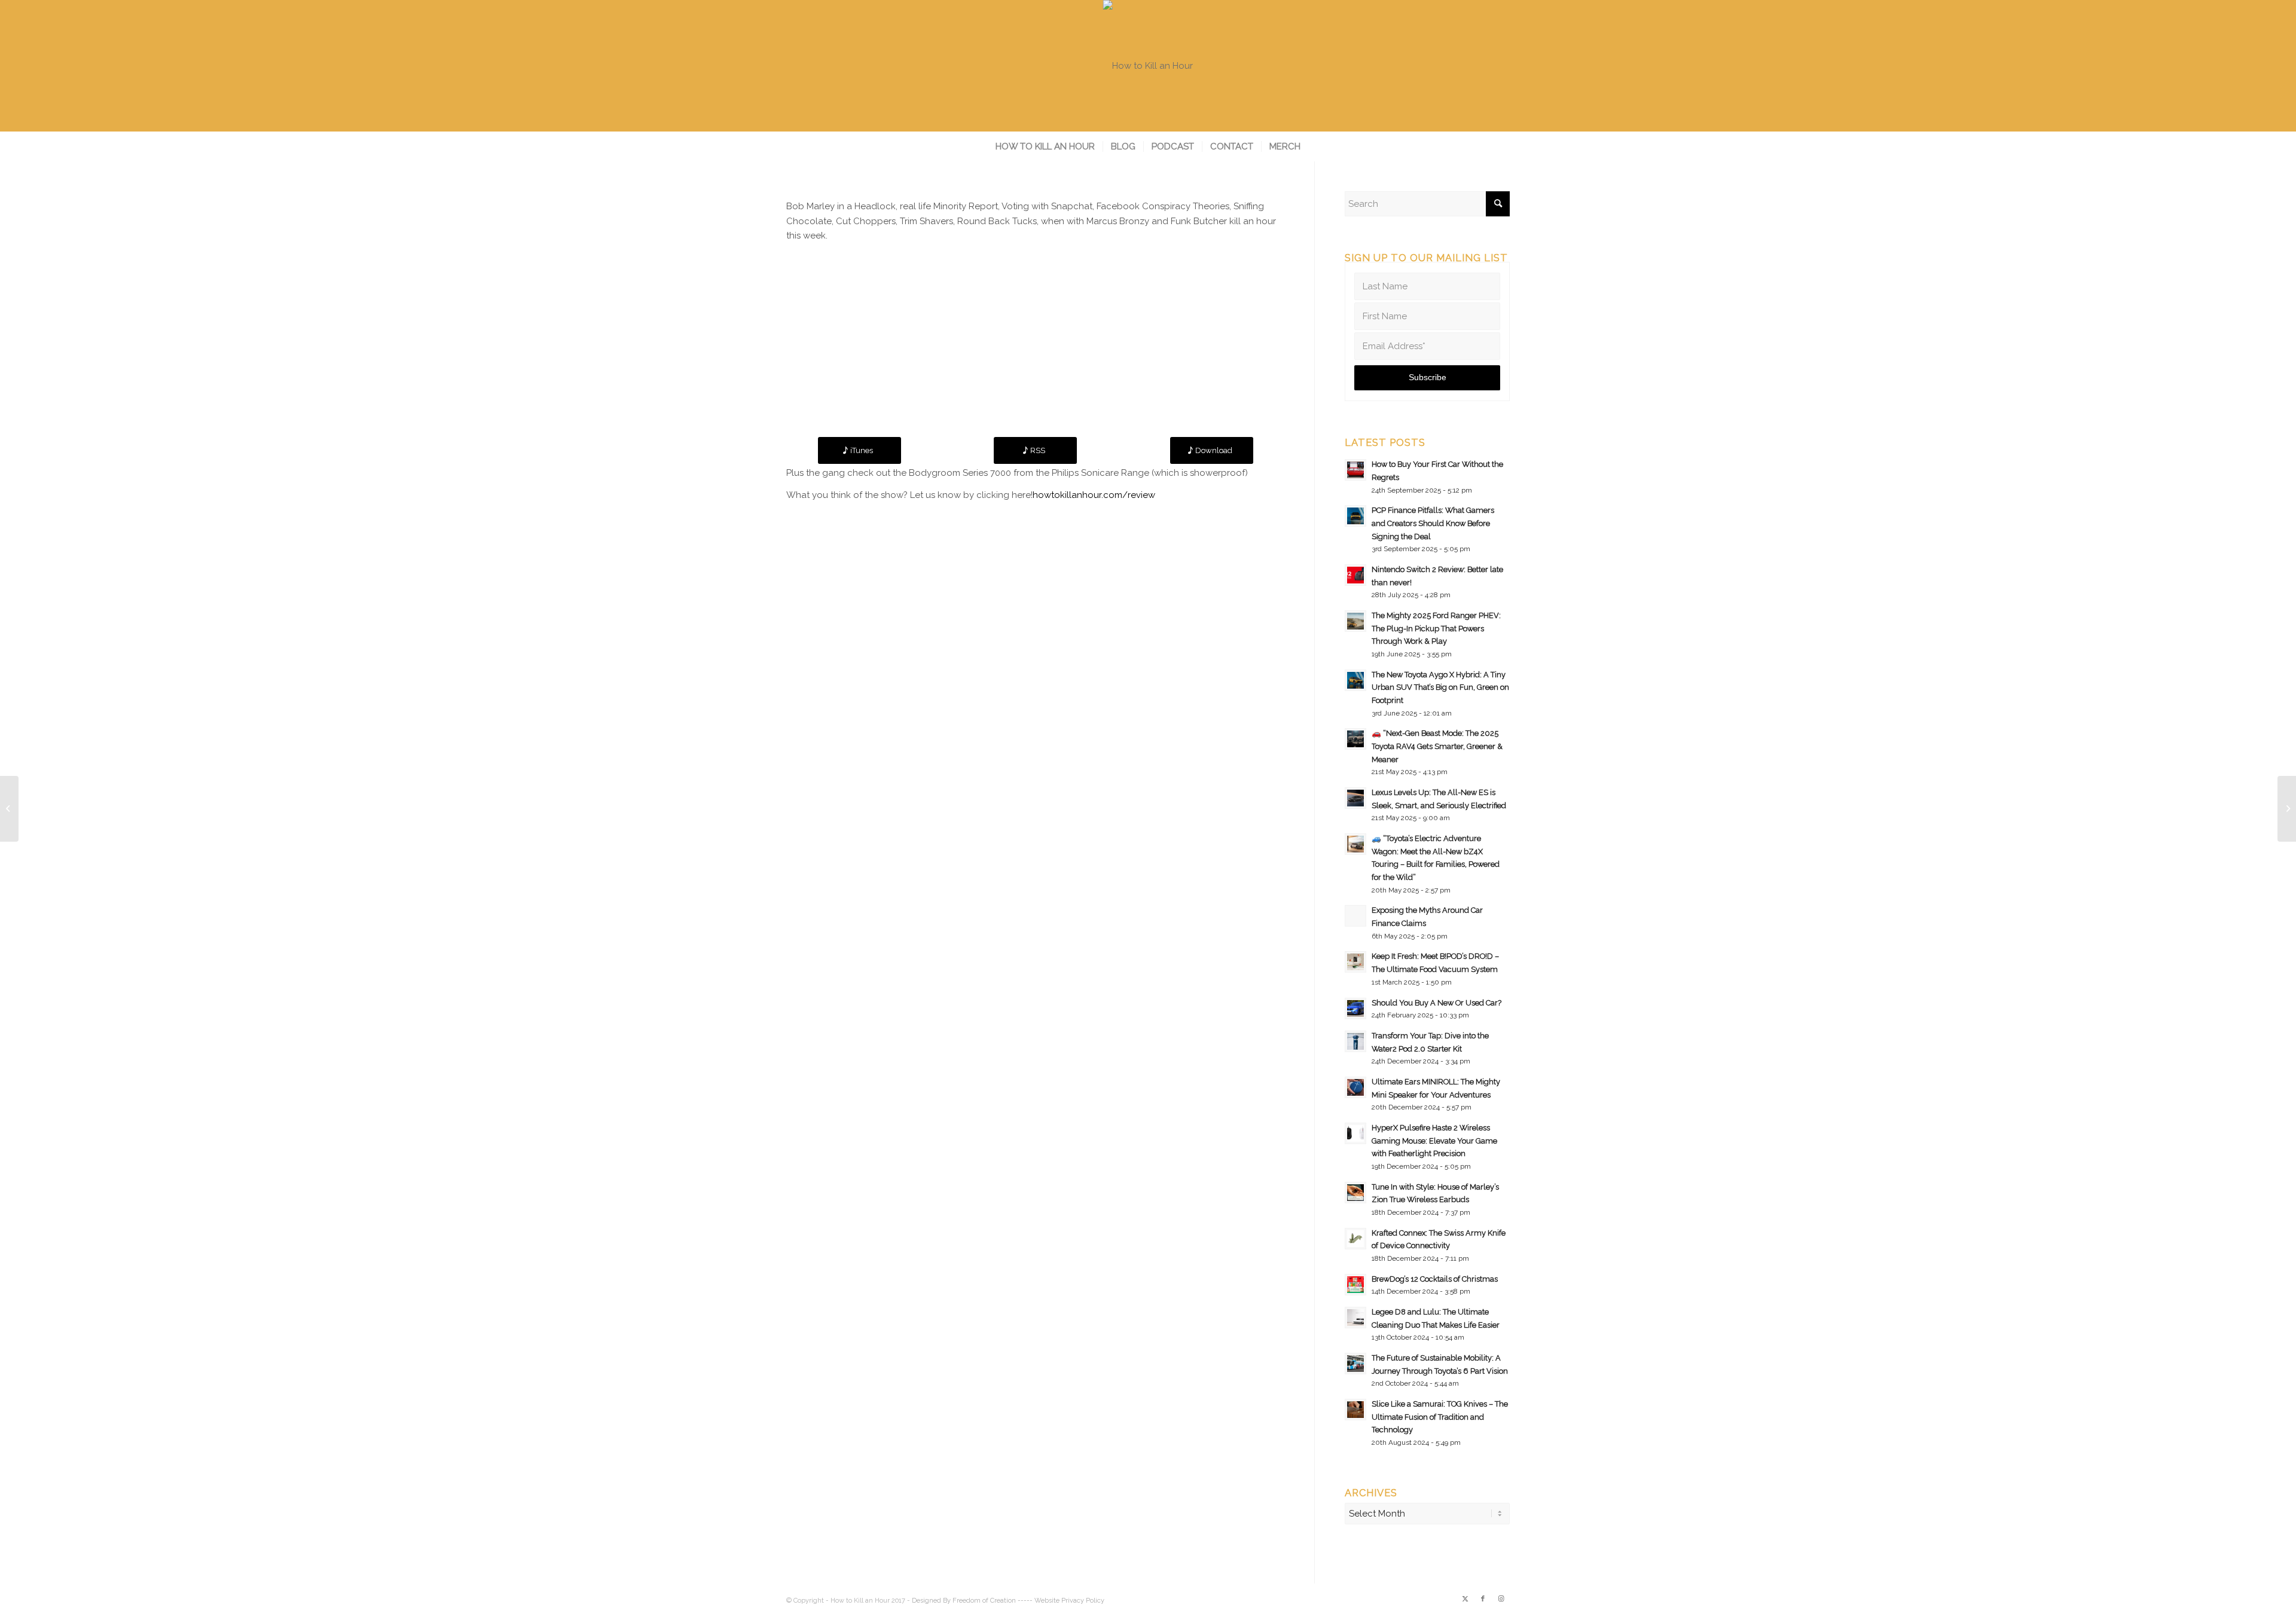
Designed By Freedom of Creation (964, 1601)
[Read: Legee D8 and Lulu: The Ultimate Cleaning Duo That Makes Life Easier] (1355, 1318)
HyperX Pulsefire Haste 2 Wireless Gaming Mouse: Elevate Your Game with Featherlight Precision (1434, 1141)
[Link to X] (1465, 1599)
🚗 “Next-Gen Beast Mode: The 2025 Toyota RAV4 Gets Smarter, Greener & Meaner (1437, 746)
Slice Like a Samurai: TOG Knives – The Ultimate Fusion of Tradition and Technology (1440, 1417)
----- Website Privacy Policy (1061, 1601)
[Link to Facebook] (1483, 1599)
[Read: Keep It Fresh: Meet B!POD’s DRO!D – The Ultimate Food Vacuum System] (1355, 962)
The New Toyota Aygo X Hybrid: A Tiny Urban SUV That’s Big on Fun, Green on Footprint (1440, 687)
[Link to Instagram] (1501, 1599)
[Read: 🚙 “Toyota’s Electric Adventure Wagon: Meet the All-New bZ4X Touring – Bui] (1355, 844)
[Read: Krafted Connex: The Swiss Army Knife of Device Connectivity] (1355, 1239)
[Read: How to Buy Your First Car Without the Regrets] (1355, 470)
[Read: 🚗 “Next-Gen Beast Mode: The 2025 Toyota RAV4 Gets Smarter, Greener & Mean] (1355, 739)
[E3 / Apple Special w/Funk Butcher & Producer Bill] (2287, 809)
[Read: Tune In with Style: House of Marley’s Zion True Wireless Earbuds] (1355, 1193)
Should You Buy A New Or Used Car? (1436, 1003)
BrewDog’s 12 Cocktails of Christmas (1435, 1279)
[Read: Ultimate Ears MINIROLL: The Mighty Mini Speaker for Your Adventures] (1355, 1087)
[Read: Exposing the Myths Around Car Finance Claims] (1355, 916)
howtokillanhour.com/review (1094, 495)
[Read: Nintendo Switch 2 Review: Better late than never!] (1355, 575)
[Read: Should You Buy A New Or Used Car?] (1355, 1008)
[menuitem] (1045, 146)
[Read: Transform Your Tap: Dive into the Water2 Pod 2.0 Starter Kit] (1355, 1041)
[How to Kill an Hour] (1148, 66)
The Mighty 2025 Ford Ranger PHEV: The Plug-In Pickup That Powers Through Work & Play (1436, 628)
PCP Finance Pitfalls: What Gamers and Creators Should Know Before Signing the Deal (1433, 523)
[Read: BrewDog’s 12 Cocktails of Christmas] (1355, 1285)
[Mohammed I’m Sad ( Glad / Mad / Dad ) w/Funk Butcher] (9, 809)
